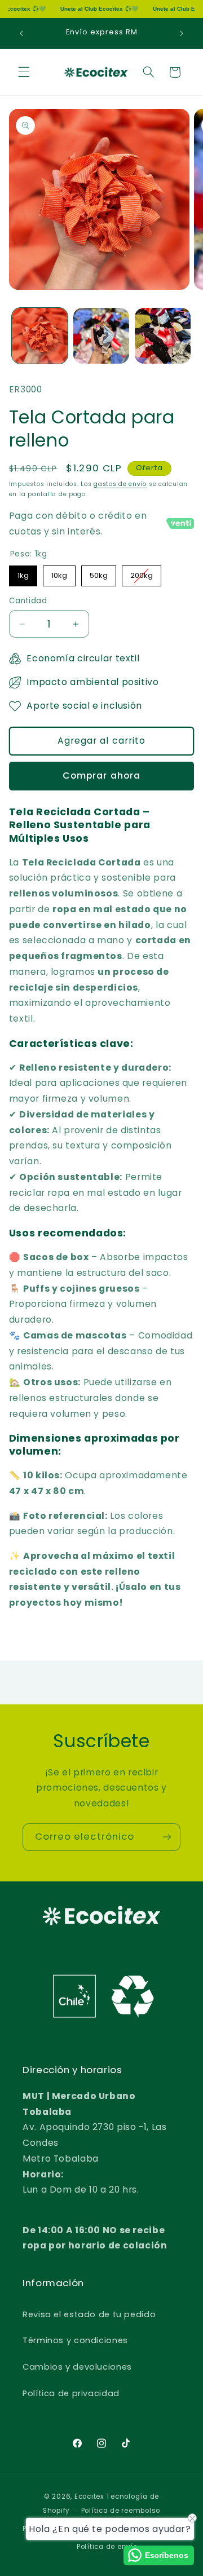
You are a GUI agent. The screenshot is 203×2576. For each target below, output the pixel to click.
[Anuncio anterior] (21, 33)
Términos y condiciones (75, 2340)
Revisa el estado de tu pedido (89, 2314)
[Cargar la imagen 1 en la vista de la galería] (40, 336)
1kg (23, 573)
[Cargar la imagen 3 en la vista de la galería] (163, 336)
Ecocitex (89, 2497)
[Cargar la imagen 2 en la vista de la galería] (101, 336)
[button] (24, 72)
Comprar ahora (101, 776)
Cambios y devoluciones (77, 2367)
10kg (59, 573)
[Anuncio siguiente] (182, 33)
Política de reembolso (121, 2511)
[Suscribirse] (167, 1837)
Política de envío (107, 2547)
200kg (142, 573)
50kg (98, 573)
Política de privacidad (71, 2393)
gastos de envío (120, 484)
